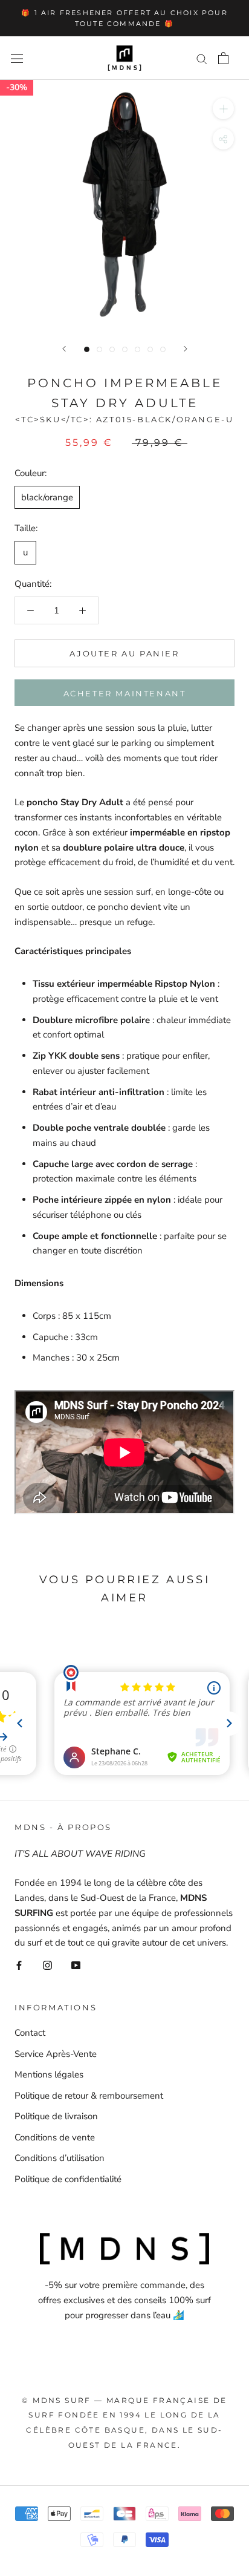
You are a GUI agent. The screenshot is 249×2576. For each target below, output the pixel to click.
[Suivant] (186, 349)
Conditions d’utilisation (60, 2158)
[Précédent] (64, 349)
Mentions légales (49, 2074)
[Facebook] (19, 1965)
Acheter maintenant (125, 693)
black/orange (47, 497)
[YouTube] (76, 1965)
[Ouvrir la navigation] (17, 58)
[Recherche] (202, 58)
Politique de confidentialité (68, 2179)
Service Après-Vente (56, 2054)
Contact (30, 2033)
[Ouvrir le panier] (223, 58)
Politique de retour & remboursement (89, 2096)
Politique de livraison (56, 2116)
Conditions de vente (55, 2137)
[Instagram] (47, 1965)
